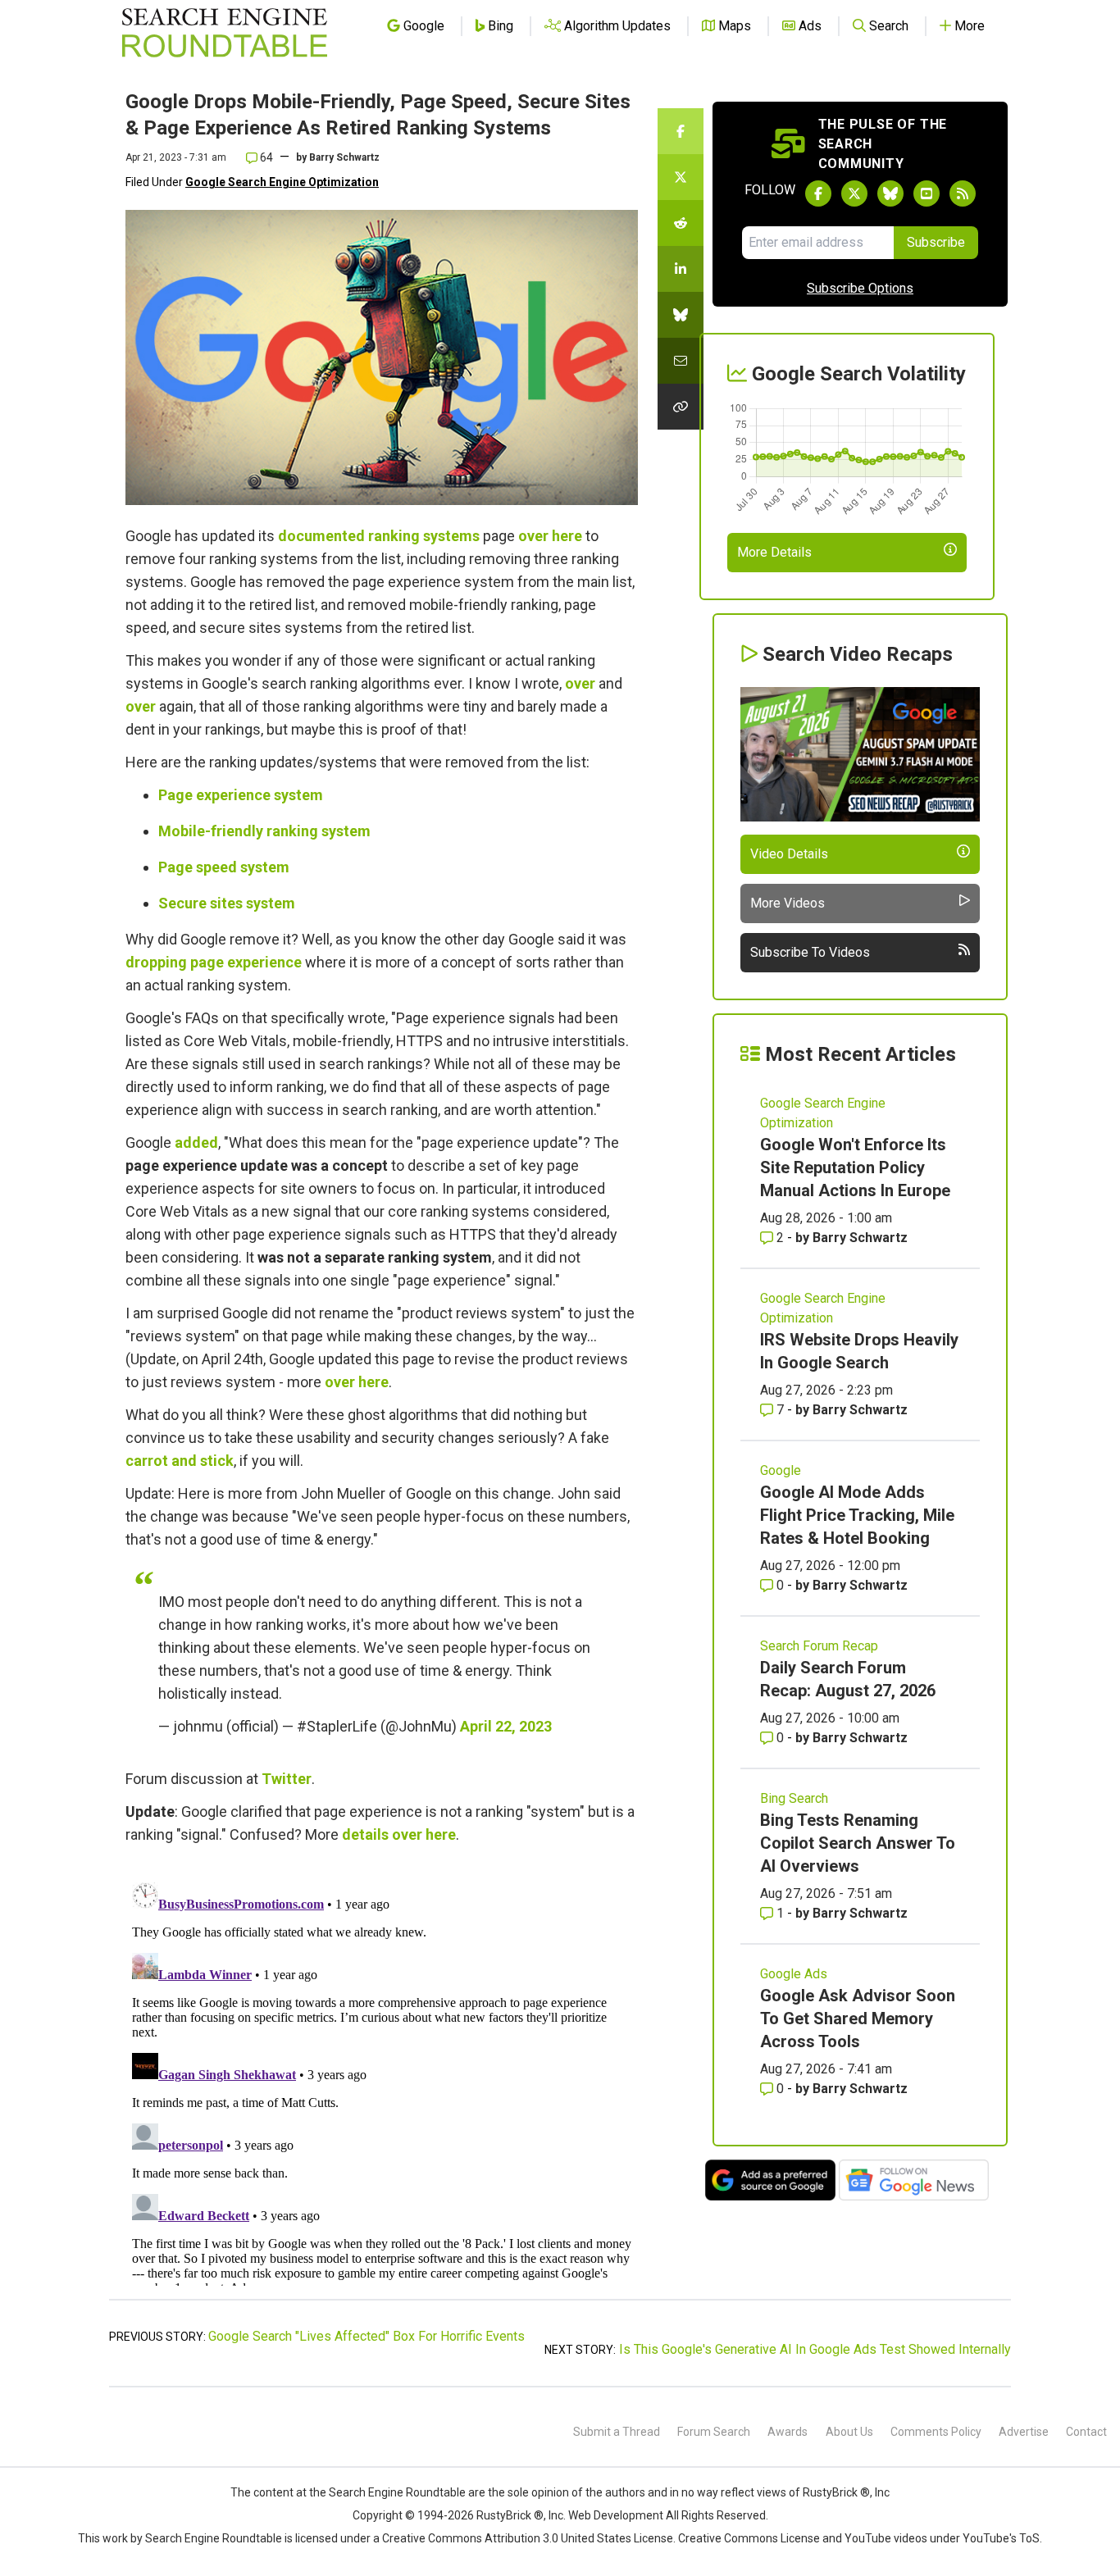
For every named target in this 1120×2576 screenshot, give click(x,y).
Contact (1086, 2432)
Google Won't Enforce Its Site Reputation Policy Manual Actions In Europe (855, 1167)
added (196, 1142)
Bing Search (794, 1798)
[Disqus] (382, 2081)
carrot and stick (180, 1461)
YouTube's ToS (1001, 2538)
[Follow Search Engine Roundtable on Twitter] (854, 193)
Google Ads (794, 1974)
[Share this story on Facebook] (681, 131)
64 (265, 157)
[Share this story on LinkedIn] (681, 269)
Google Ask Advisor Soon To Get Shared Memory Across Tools (858, 2018)
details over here (399, 1834)
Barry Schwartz (344, 157)
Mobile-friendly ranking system (264, 831)
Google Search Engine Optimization (282, 182)
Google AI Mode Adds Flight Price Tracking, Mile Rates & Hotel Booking (857, 1515)
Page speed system (224, 867)
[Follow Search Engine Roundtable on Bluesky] (890, 193)
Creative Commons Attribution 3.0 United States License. (529, 2538)
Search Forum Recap (819, 1646)
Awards (788, 2432)
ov (573, 683)
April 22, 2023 (506, 1726)
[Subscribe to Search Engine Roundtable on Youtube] (927, 193)
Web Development (616, 2515)
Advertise (1024, 2432)
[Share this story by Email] (681, 361)
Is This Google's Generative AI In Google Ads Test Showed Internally (815, 2349)
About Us (849, 2432)
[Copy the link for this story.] (681, 407)
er (588, 683)
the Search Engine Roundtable (389, 2492)
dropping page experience (214, 962)
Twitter (287, 1779)
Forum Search (714, 2432)
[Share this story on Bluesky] (681, 315)
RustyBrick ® (510, 2515)
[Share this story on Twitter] (681, 177)
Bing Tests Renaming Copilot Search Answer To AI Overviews (858, 1843)
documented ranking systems (379, 536)
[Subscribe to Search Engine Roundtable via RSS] (963, 193)
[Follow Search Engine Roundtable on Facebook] (818, 193)
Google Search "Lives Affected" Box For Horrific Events (367, 2336)
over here (550, 536)
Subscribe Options (860, 288)
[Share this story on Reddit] (681, 223)
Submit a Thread (617, 2432)
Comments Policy (936, 2432)
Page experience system (241, 795)
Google (781, 1470)
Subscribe (936, 242)
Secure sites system (227, 903)
